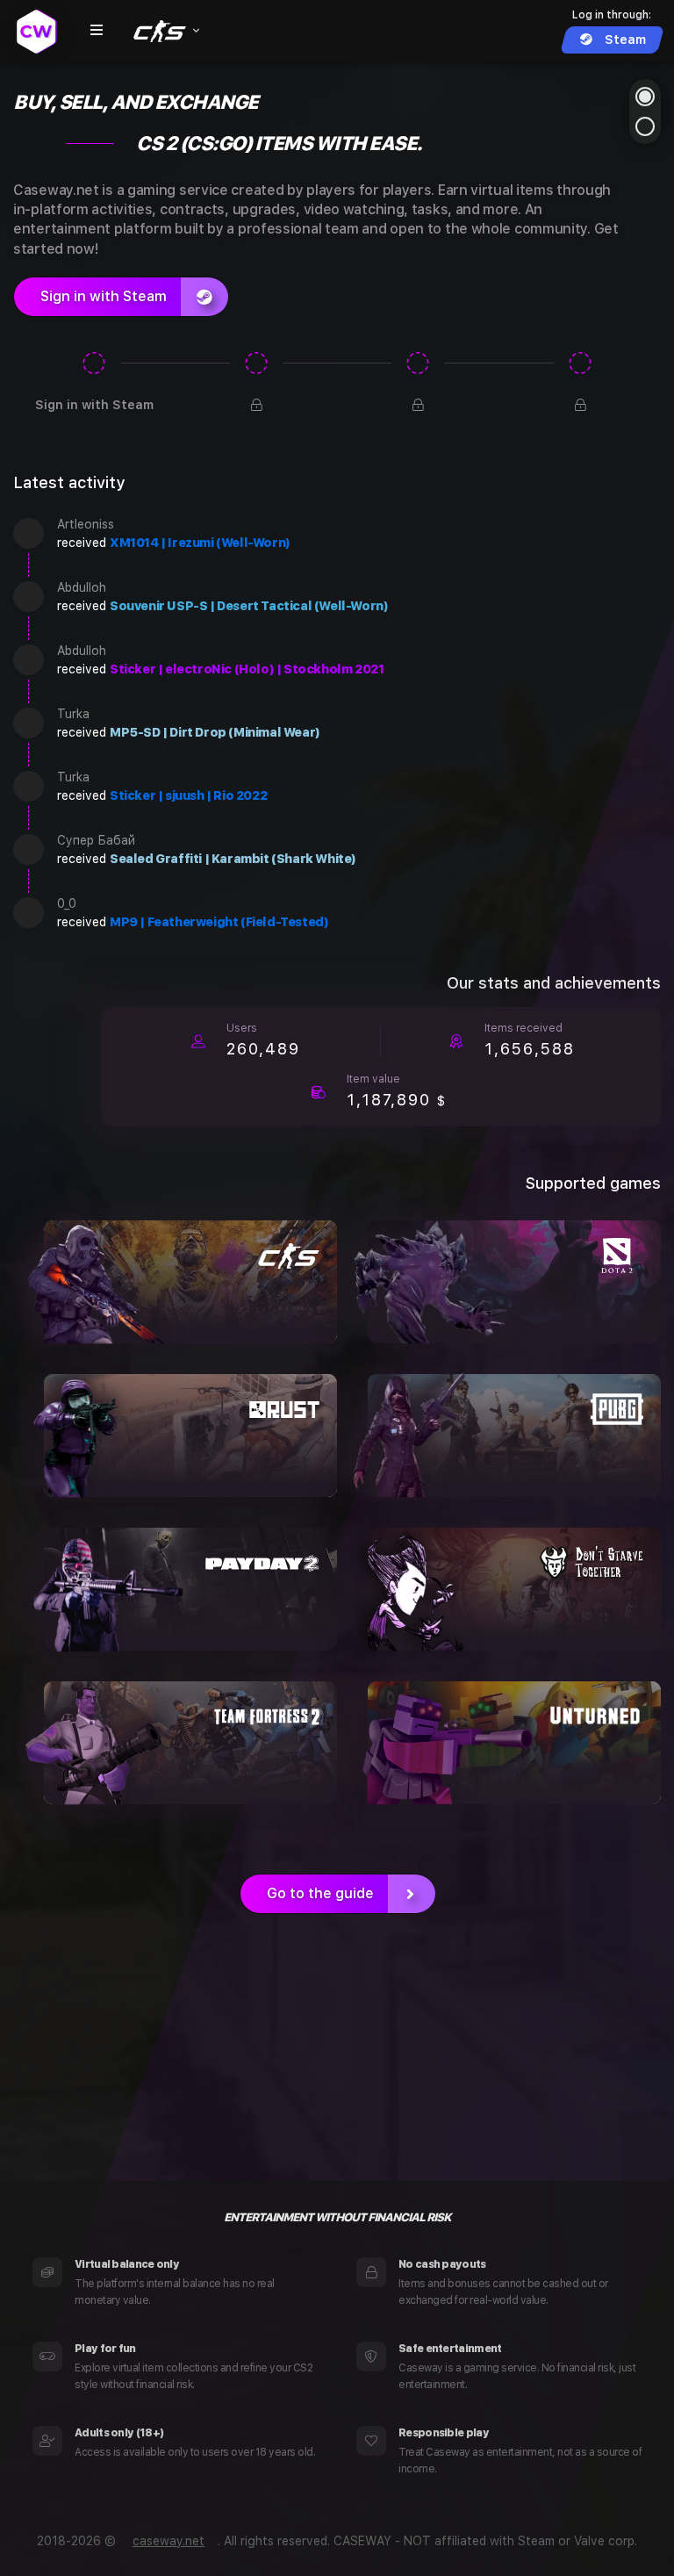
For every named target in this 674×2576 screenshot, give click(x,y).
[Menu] (97, 31)
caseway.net (168, 2541)
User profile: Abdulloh (29, 597)
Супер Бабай (96, 840)
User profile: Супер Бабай (29, 849)
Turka (73, 714)
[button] (645, 97)
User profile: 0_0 (29, 913)
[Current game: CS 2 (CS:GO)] (165, 31)
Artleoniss (86, 524)
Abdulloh (82, 587)
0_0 (67, 903)
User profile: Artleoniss (29, 533)
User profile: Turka (29, 723)
